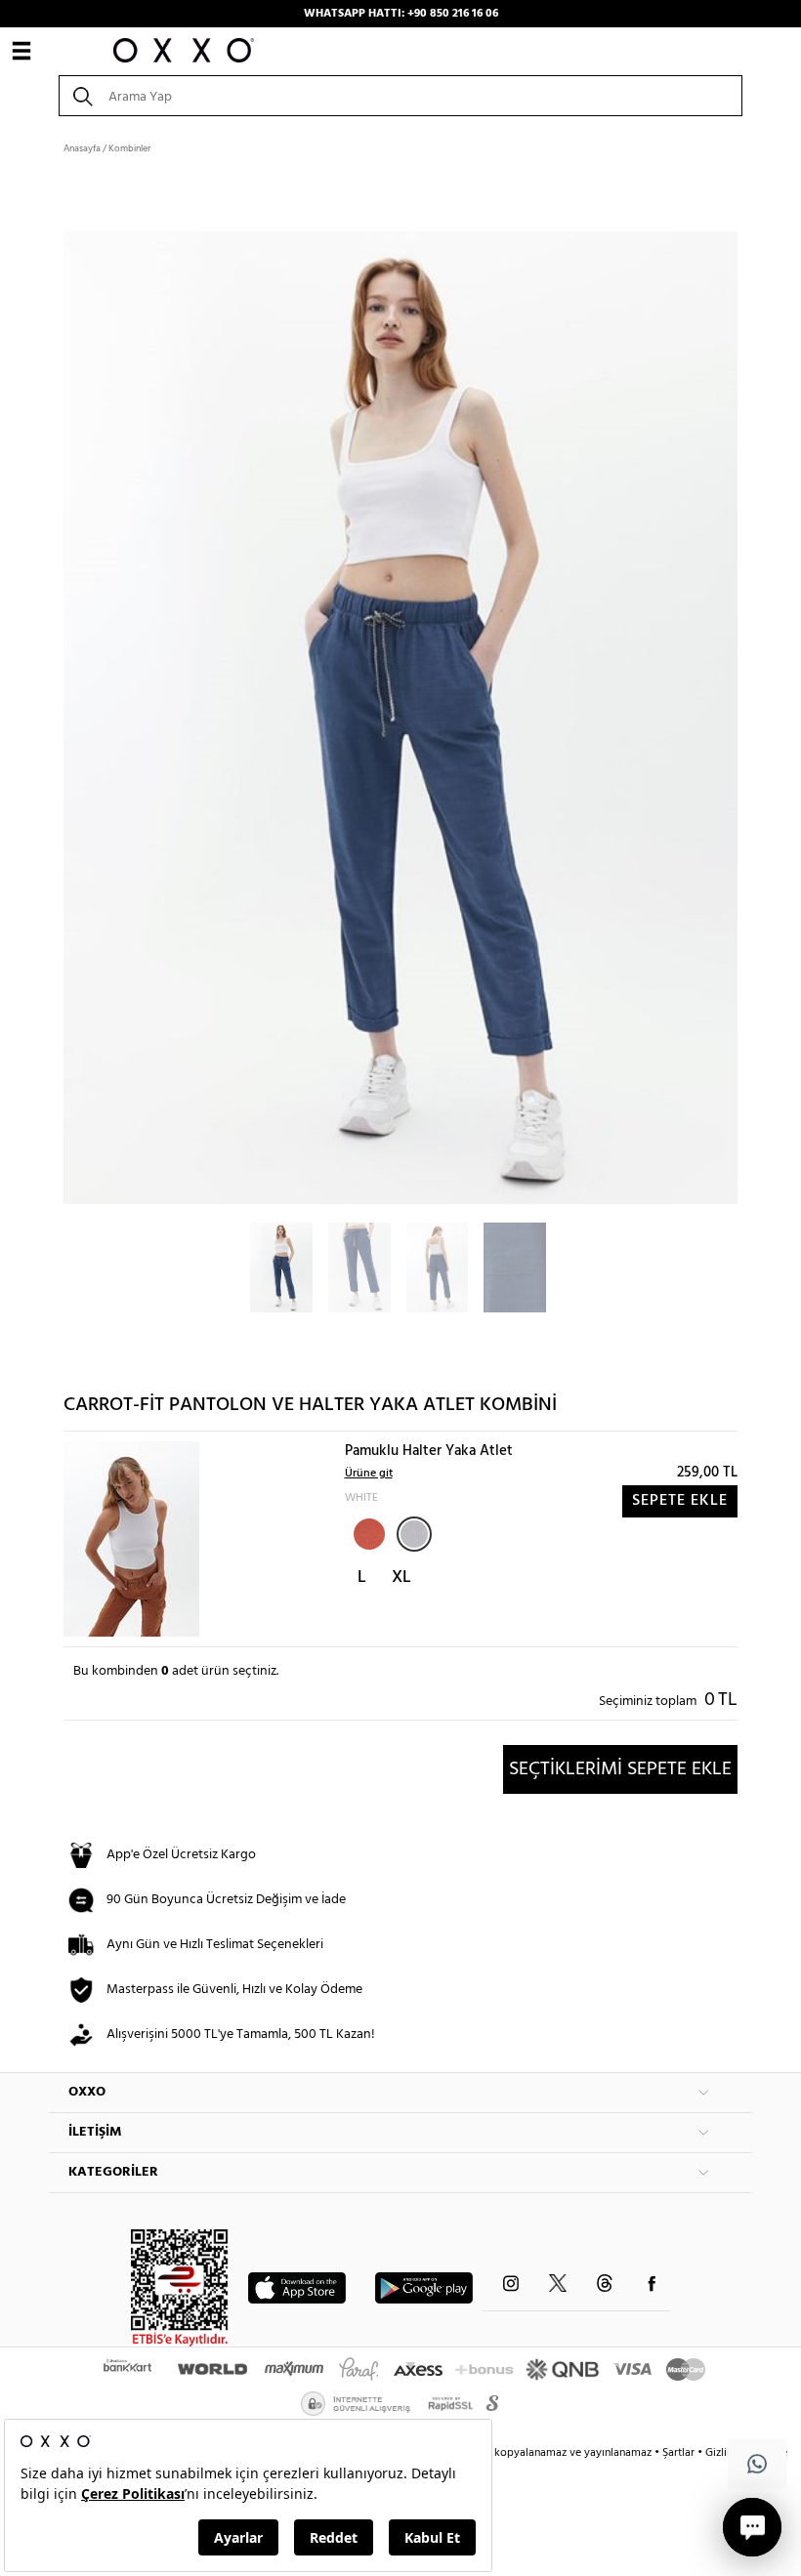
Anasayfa (82, 148)
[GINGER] (367, 1532)
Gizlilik (723, 2453)
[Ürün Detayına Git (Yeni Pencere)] (131, 1539)
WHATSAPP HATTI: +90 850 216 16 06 (401, 14)
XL (401, 1578)
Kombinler (129, 148)
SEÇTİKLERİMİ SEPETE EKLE (620, 1769)
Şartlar (680, 2453)
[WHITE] (414, 1534)
